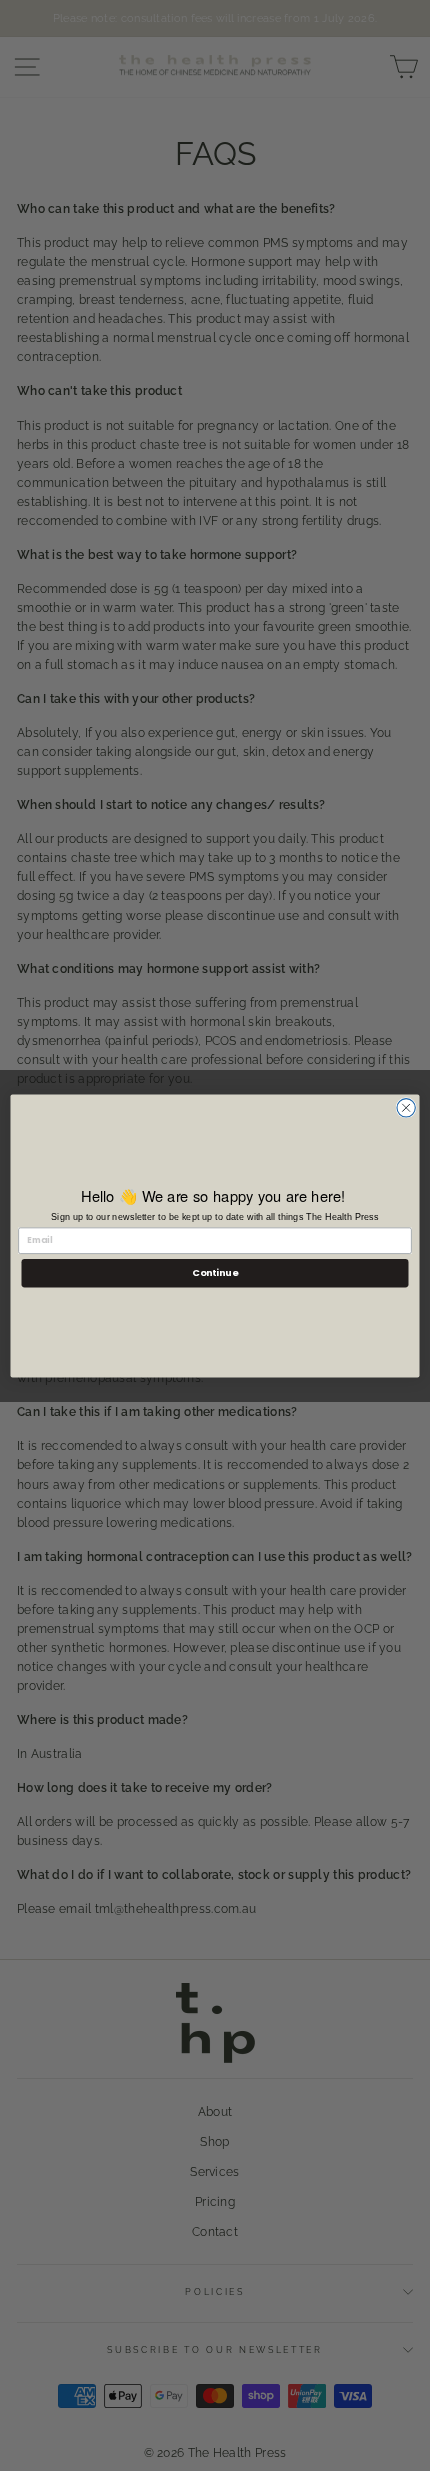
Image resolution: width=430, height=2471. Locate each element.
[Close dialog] (406, 1107)
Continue (215, 1272)
